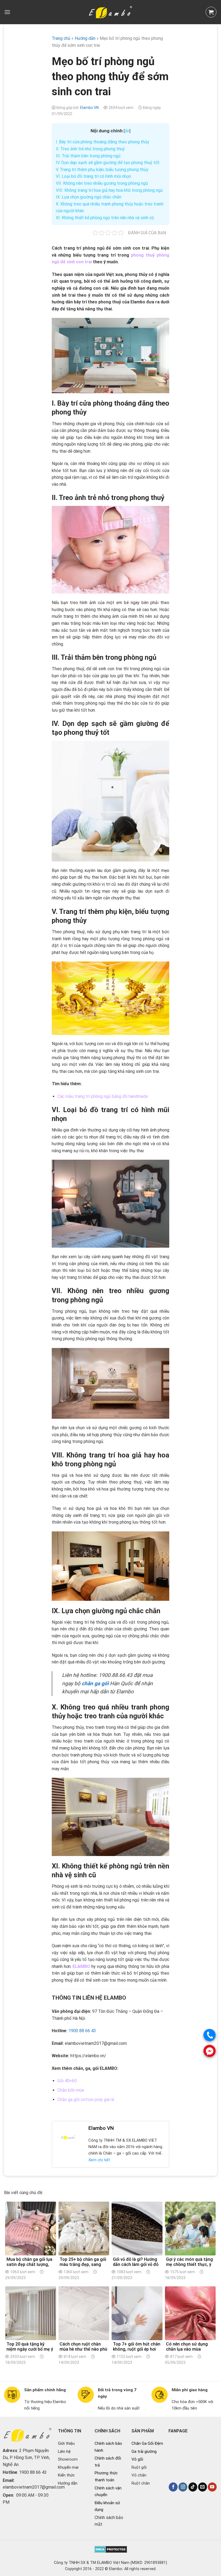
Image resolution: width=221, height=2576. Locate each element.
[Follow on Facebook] (173, 2487)
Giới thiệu (66, 2443)
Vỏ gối (137, 2459)
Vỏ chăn (139, 2475)
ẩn (127, 131)
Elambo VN (89, 108)
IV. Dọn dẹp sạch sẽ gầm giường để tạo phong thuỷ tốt (108, 163)
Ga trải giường (144, 2451)
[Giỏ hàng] (211, 12)
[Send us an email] (203, 2487)
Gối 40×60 (67, 2081)
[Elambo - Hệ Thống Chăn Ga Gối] (110, 12)
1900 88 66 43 (82, 2031)
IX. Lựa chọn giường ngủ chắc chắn (89, 197)
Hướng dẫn (85, 38)
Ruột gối (139, 2467)
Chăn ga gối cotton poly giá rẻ (86, 2100)
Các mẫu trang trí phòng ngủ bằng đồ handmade (103, 1096)
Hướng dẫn (68, 2483)
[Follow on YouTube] (212, 2487)
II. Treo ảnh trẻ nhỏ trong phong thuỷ (90, 149)
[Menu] (7, 12)
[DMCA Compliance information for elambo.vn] (111, 2549)
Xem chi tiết (99, 2160)
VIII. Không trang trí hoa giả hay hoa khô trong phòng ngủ (109, 190)
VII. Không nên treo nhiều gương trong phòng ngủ (102, 183)
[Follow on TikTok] (193, 2487)
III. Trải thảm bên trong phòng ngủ (88, 156)
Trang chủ (61, 38)
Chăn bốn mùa (71, 2090)
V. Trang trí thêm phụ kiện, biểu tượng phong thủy (102, 170)
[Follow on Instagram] (183, 2487)
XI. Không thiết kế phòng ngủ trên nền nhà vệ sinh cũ (105, 218)
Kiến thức (66, 2475)
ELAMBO (81, 1966)
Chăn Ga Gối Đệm (147, 2443)
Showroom (68, 2459)
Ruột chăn (141, 2483)
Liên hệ (64, 2451)
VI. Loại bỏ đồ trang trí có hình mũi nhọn (93, 176)
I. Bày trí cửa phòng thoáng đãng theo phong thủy (103, 142)
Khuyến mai (68, 2467)
